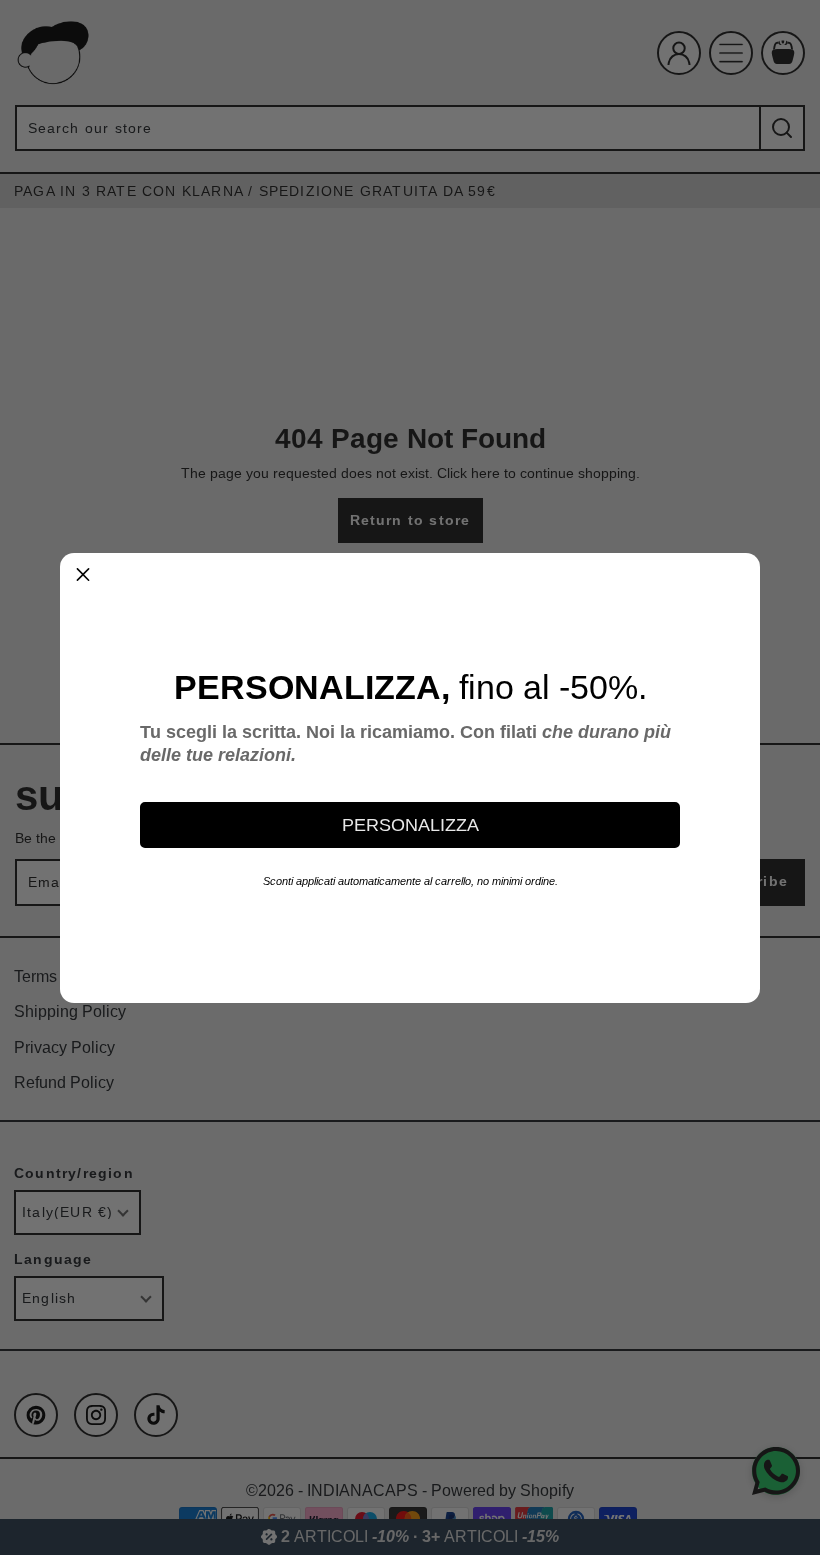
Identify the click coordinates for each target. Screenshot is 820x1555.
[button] (83, 576)
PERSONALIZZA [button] (410, 825)
